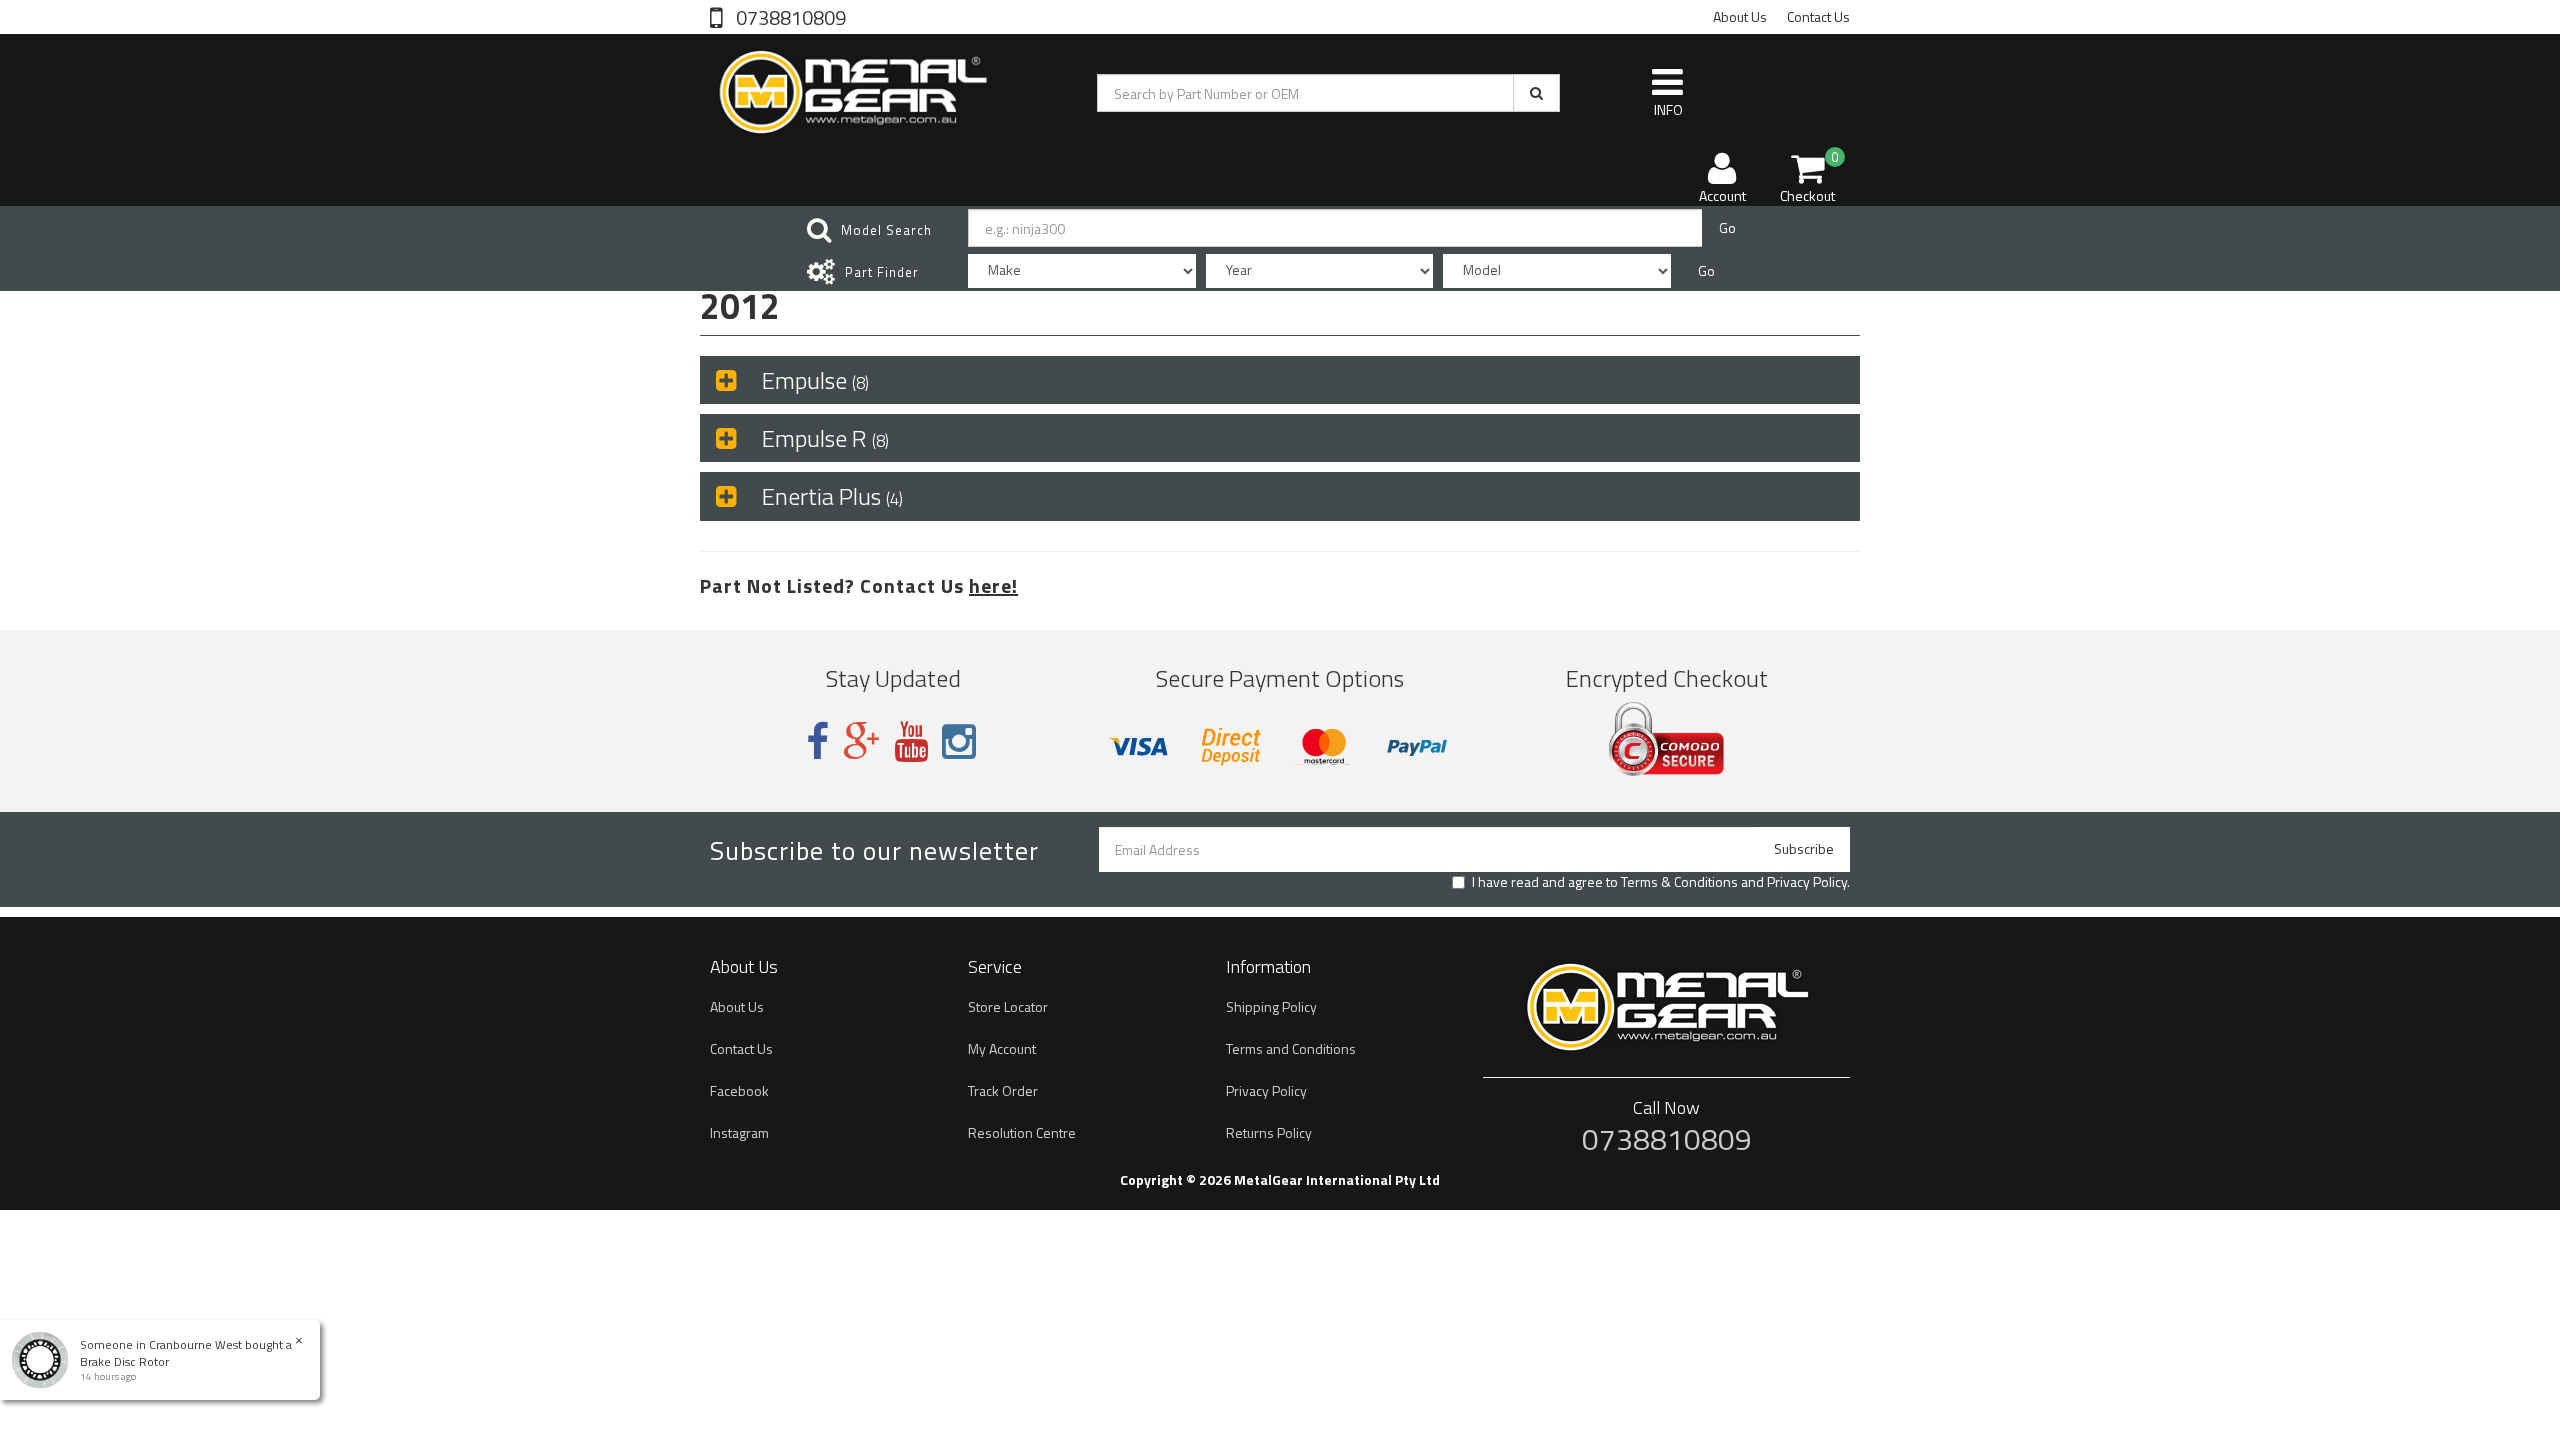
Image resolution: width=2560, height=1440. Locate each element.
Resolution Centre (1022, 1132)
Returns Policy (1269, 1132)
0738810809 (789, 16)
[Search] (1536, 93)
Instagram (739, 1132)
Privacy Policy (1807, 881)
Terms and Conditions (1291, 1048)
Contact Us (1818, 16)
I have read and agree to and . (1661, 882)
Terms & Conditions (1679, 881)
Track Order (1003, 1090)
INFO (1668, 109)
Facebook (739, 1090)
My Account (1002, 1048)
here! (993, 585)
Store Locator (1008, 1006)
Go (1727, 227)
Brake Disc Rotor (124, 1361)
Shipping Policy (1271, 1006)
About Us (1740, 16)
